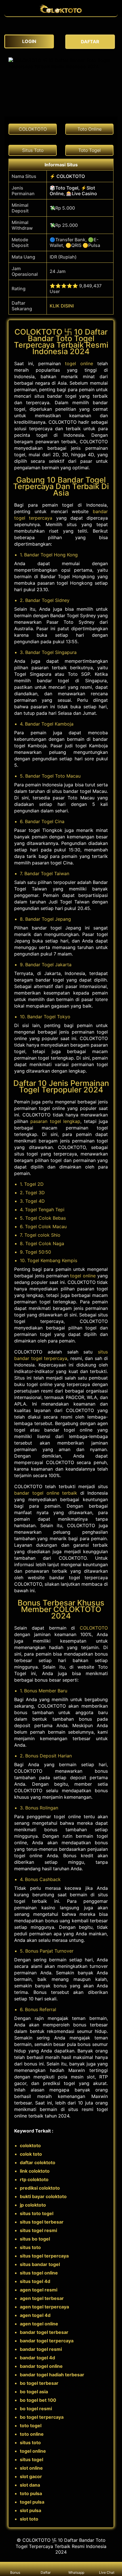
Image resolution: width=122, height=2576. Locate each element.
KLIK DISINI (62, 306)
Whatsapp (76, 2572)
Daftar (46, 2572)
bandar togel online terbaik (46, 1493)
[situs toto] (61, 14)
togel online (79, 363)
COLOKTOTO (94, 1628)
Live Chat (107, 2572)
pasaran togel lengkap (55, 1121)
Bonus (15, 2572)
